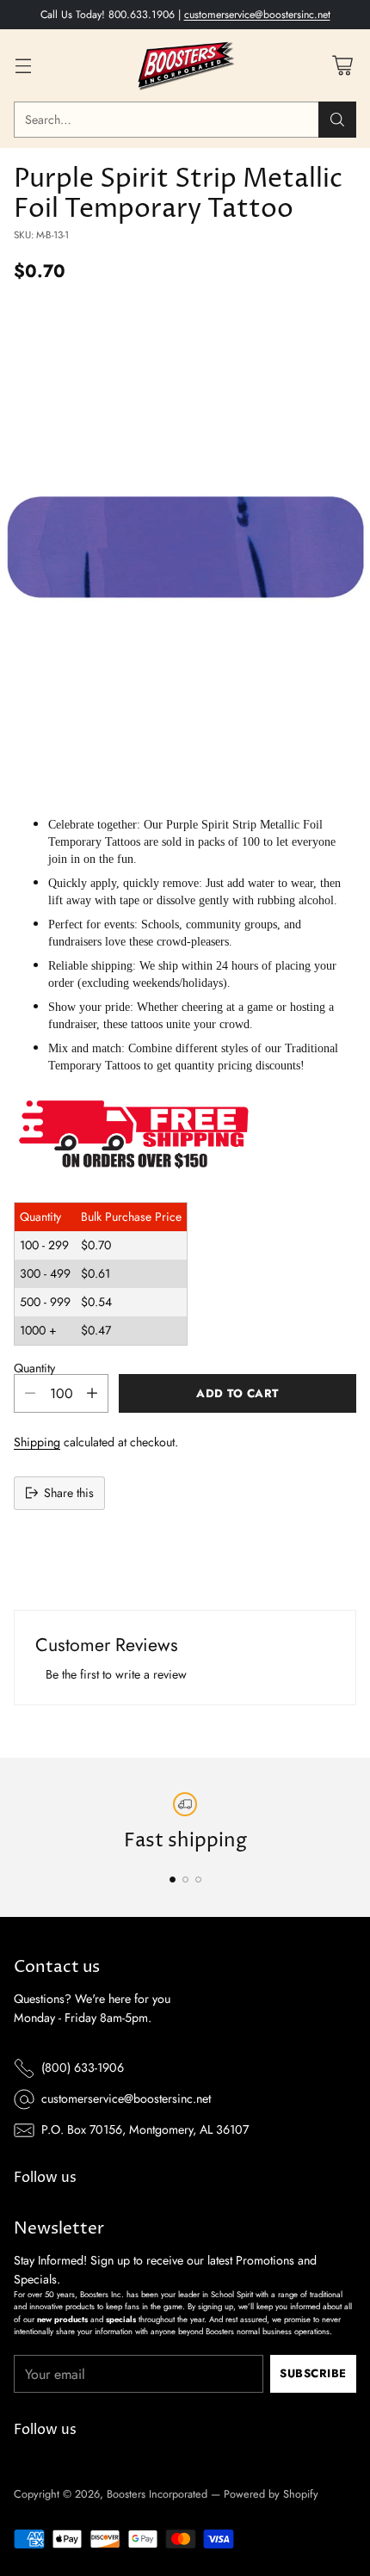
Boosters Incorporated (157, 2494)
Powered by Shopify (271, 2494)
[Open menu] (23, 66)
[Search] (337, 120)
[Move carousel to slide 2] (185, 1880)
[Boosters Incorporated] (185, 65)
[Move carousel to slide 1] (173, 1880)
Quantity (34, 1368)
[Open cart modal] (342, 66)
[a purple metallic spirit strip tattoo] (185, 547)
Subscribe (313, 2373)
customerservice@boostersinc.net (257, 15)
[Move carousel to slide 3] (198, 1880)
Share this (69, 1493)
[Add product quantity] (92, 1393)
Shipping (37, 1442)
